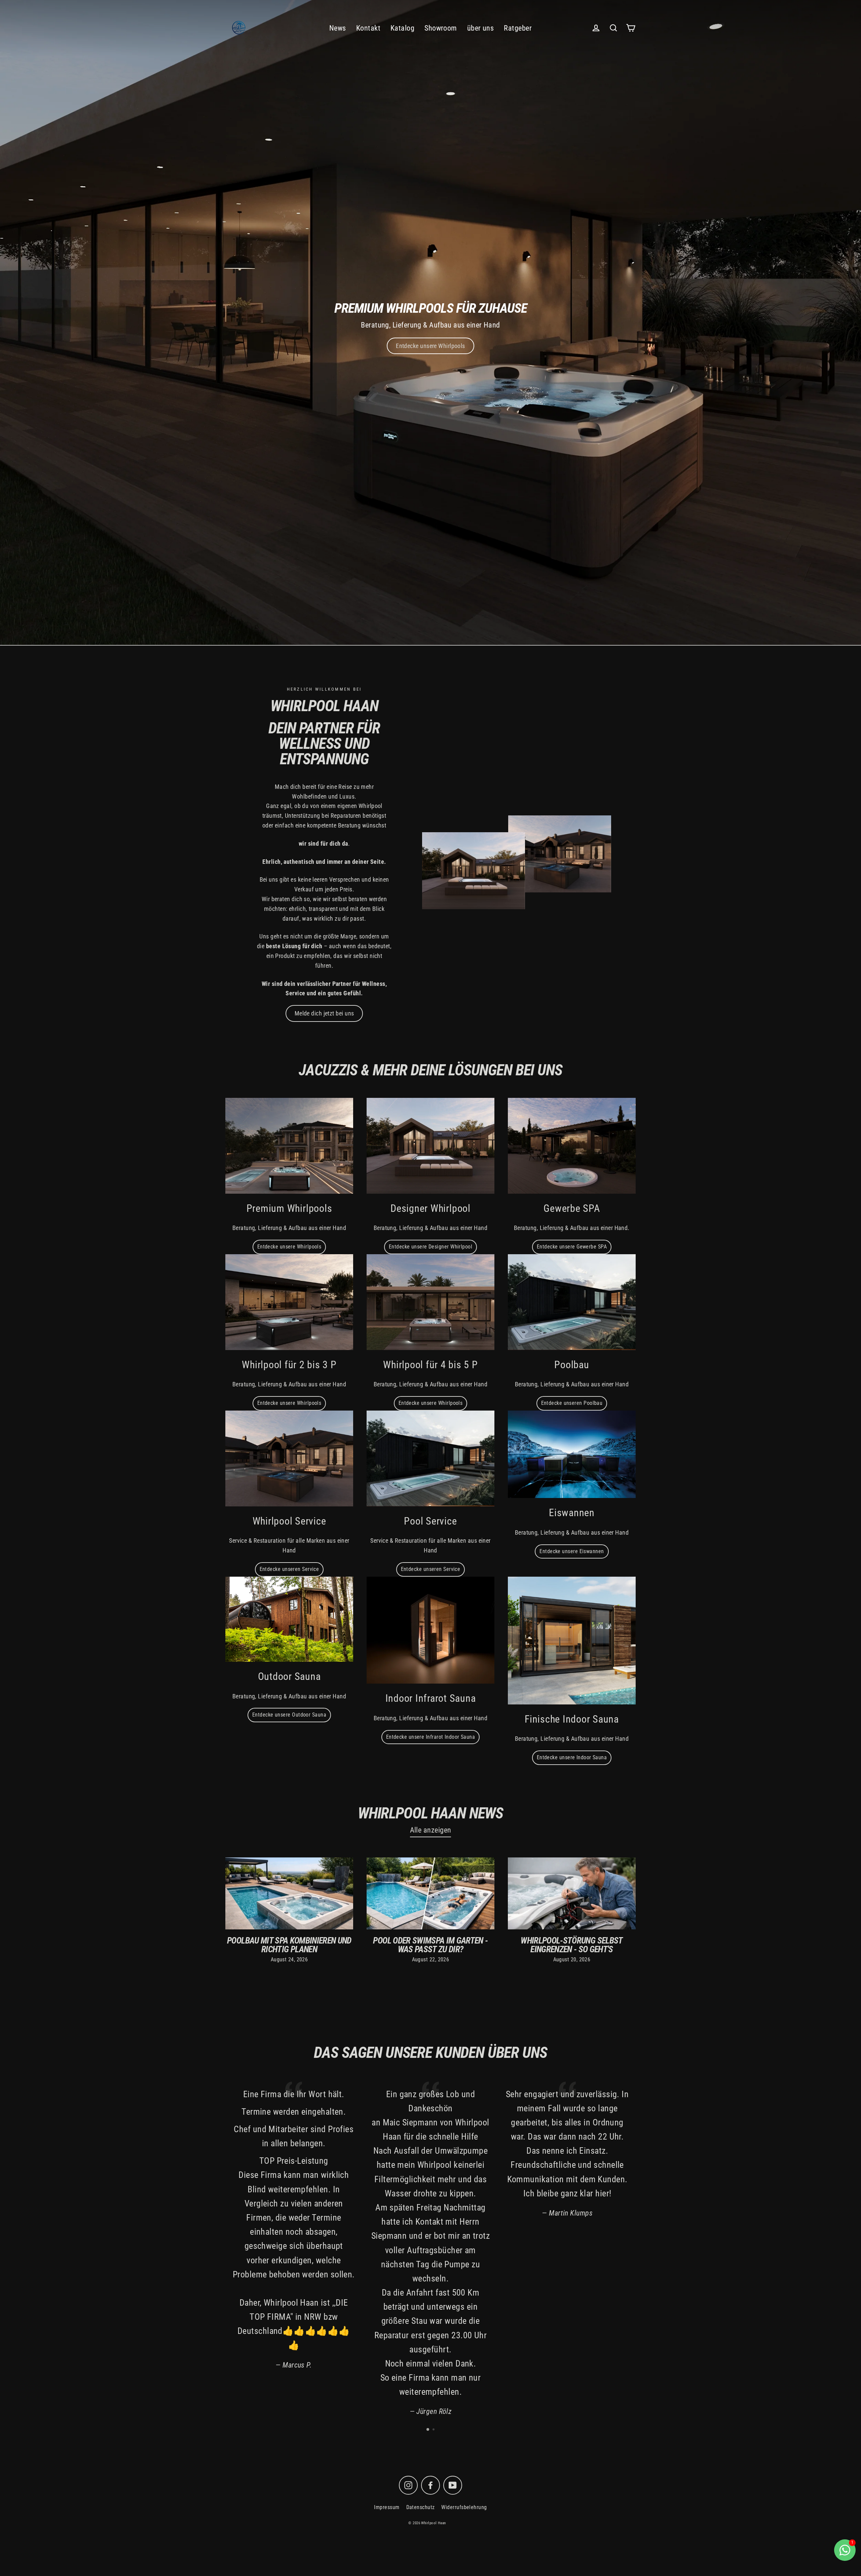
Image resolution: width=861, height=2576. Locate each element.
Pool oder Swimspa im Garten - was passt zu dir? (430, 1945)
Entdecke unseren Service (289, 1569)
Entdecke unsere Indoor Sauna (572, 1757)
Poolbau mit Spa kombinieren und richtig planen (289, 1945)
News (338, 28)
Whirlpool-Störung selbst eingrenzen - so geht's (572, 1945)
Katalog (402, 28)
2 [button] (434, 2430)
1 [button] (428, 2430)
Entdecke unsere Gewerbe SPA (572, 1247)
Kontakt (368, 28)
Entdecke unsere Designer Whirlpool (430, 1247)
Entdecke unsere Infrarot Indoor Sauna (431, 1737)
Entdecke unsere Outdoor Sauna (289, 1715)
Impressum (387, 2507)
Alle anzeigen (431, 1830)
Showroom (441, 28)
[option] (430, 323)
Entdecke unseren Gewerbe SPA (430, 346)
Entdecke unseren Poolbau (572, 1403)
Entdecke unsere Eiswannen (572, 1551)
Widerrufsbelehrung (464, 2507)
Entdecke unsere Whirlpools (289, 1247)
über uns (481, 28)
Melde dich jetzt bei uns (324, 1013)
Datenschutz (421, 2507)
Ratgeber (518, 28)
